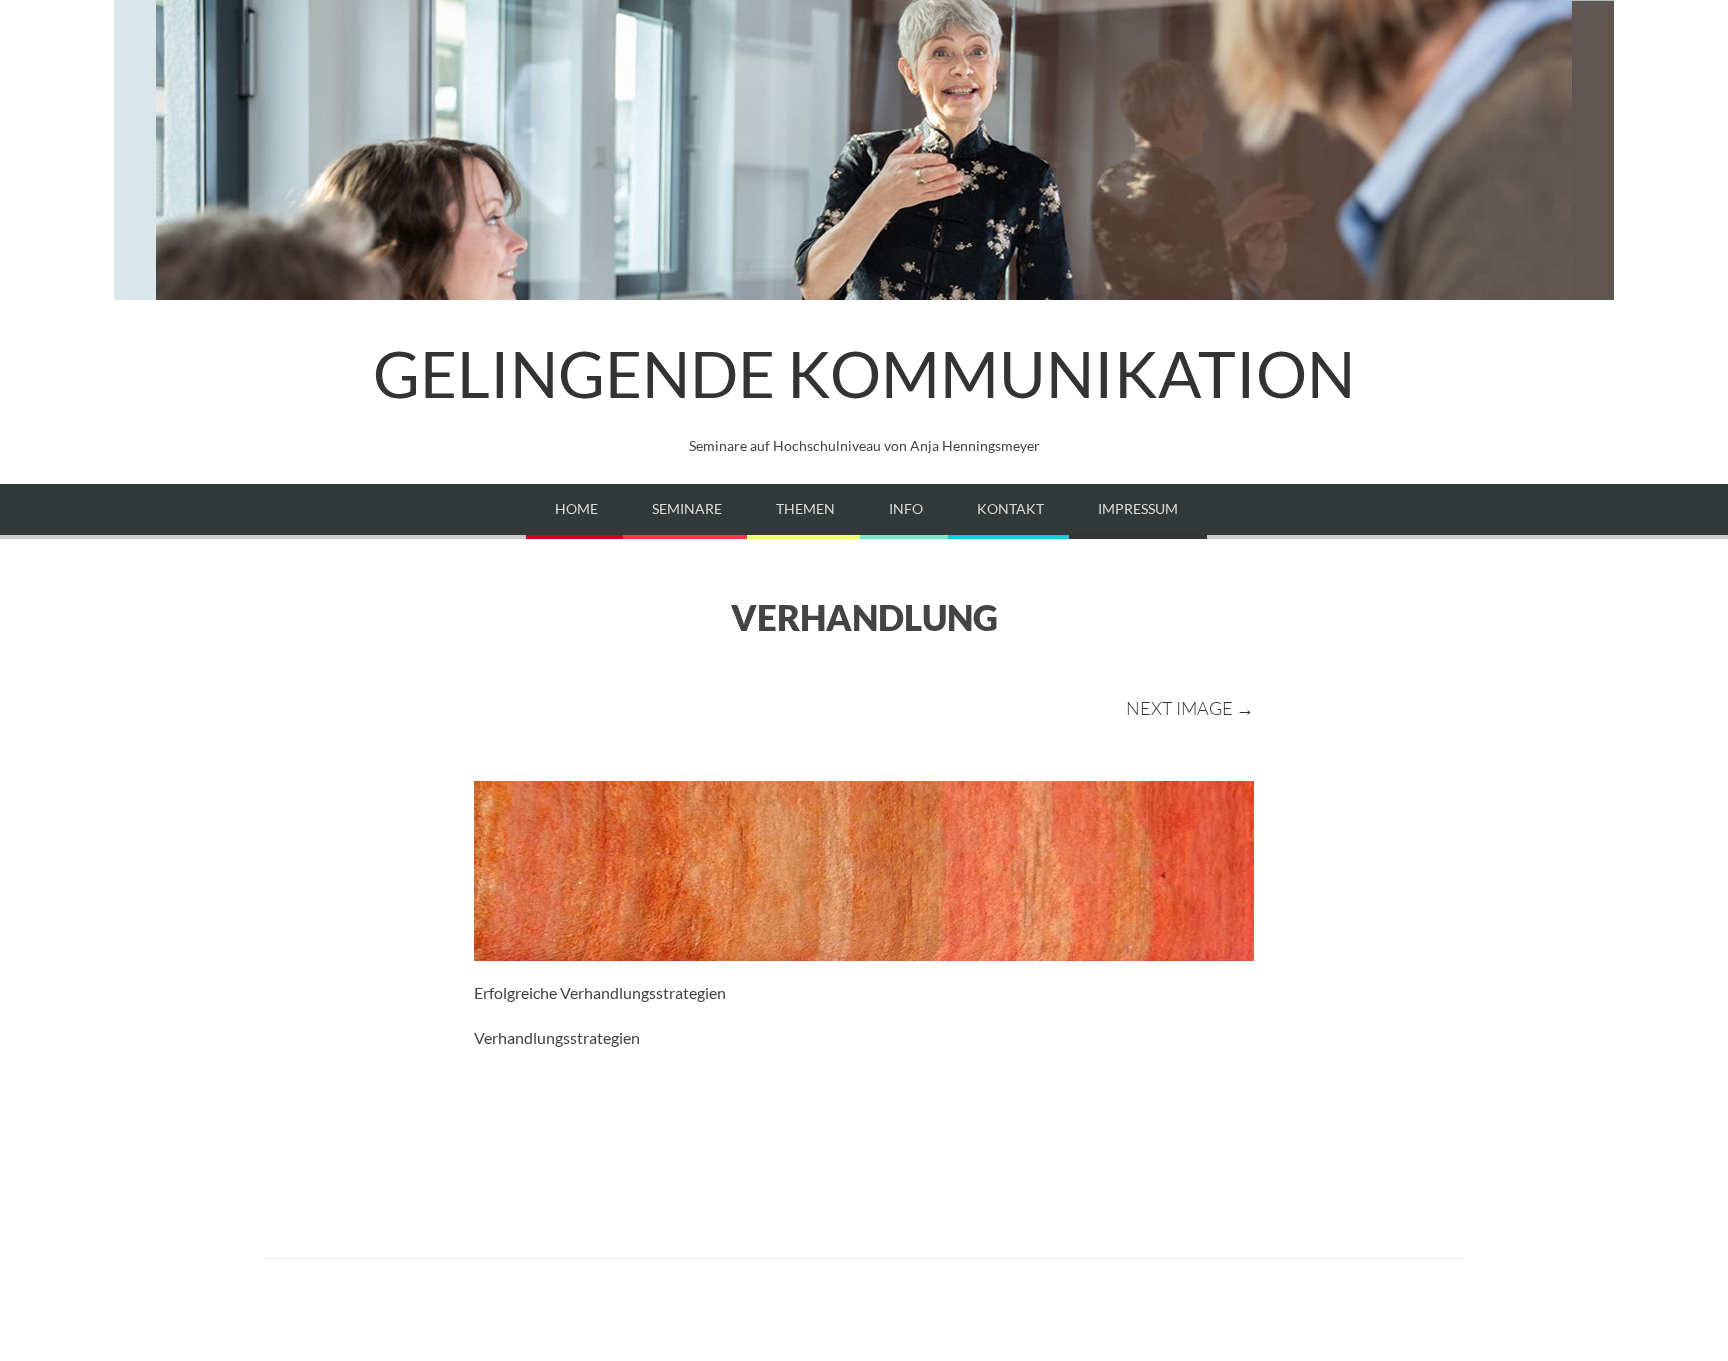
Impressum (1138, 508)
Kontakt (1010, 508)
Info (906, 508)
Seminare (687, 508)
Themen (805, 508)
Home (576, 508)
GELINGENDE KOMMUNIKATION (864, 373)
